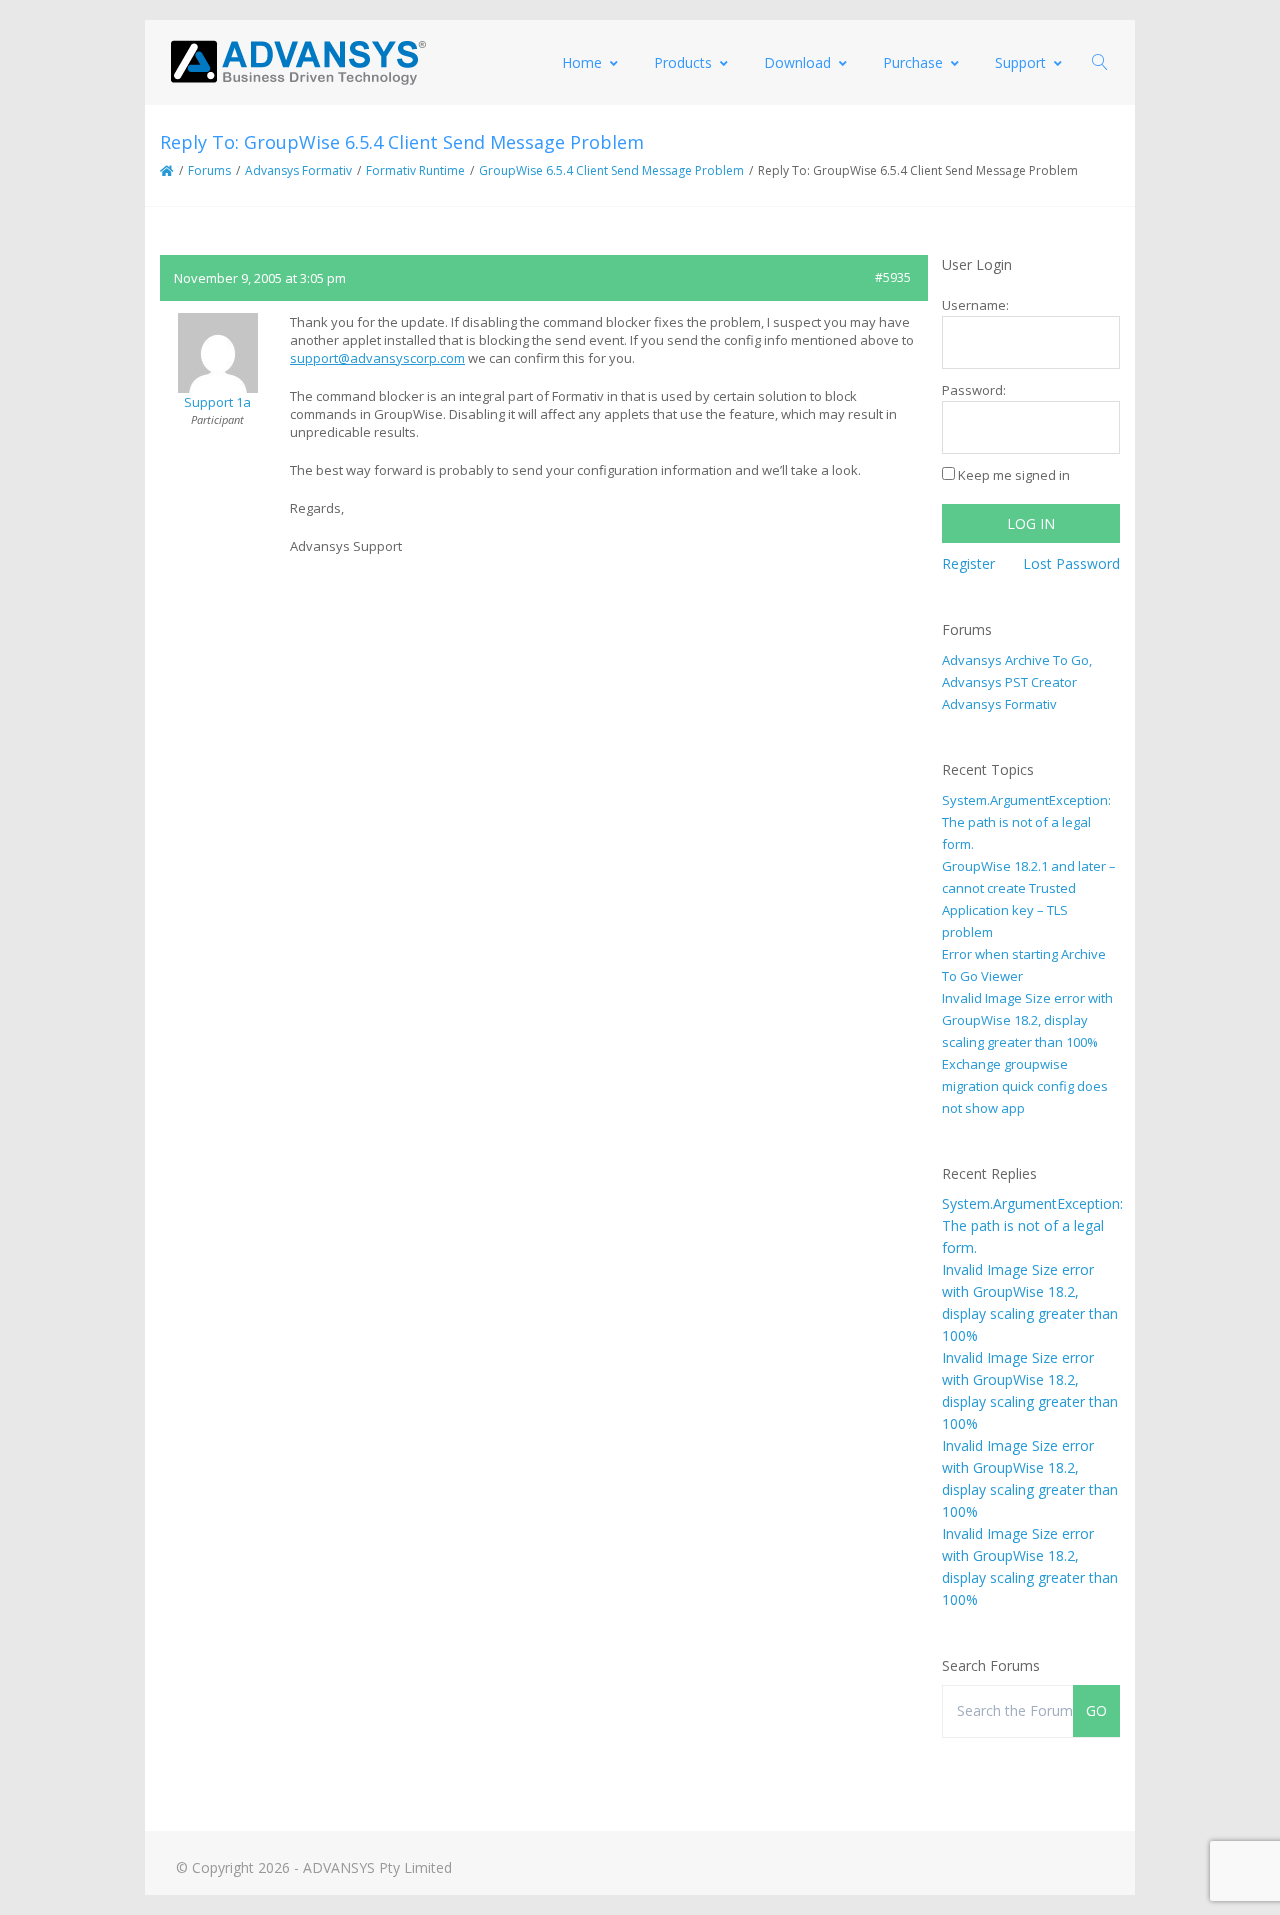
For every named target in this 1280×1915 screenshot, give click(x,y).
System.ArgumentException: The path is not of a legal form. (1026, 822)
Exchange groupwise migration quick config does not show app (1025, 1086)
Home (582, 62)
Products (683, 62)
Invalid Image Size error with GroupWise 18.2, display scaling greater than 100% (1027, 1020)
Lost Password (1071, 563)
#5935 (893, 277)
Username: (975, 305)
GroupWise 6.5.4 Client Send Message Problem (611, 170)
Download (797, 62)
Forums (209, 170)
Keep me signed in (1014, 475)
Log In (1031, 523)
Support (1020, 62)
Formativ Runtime (415, 170)
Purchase (913, 62)
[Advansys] (298, 62)
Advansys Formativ (298, 170)
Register (968, 563)
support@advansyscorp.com (377, 358)
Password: (974, 390)
